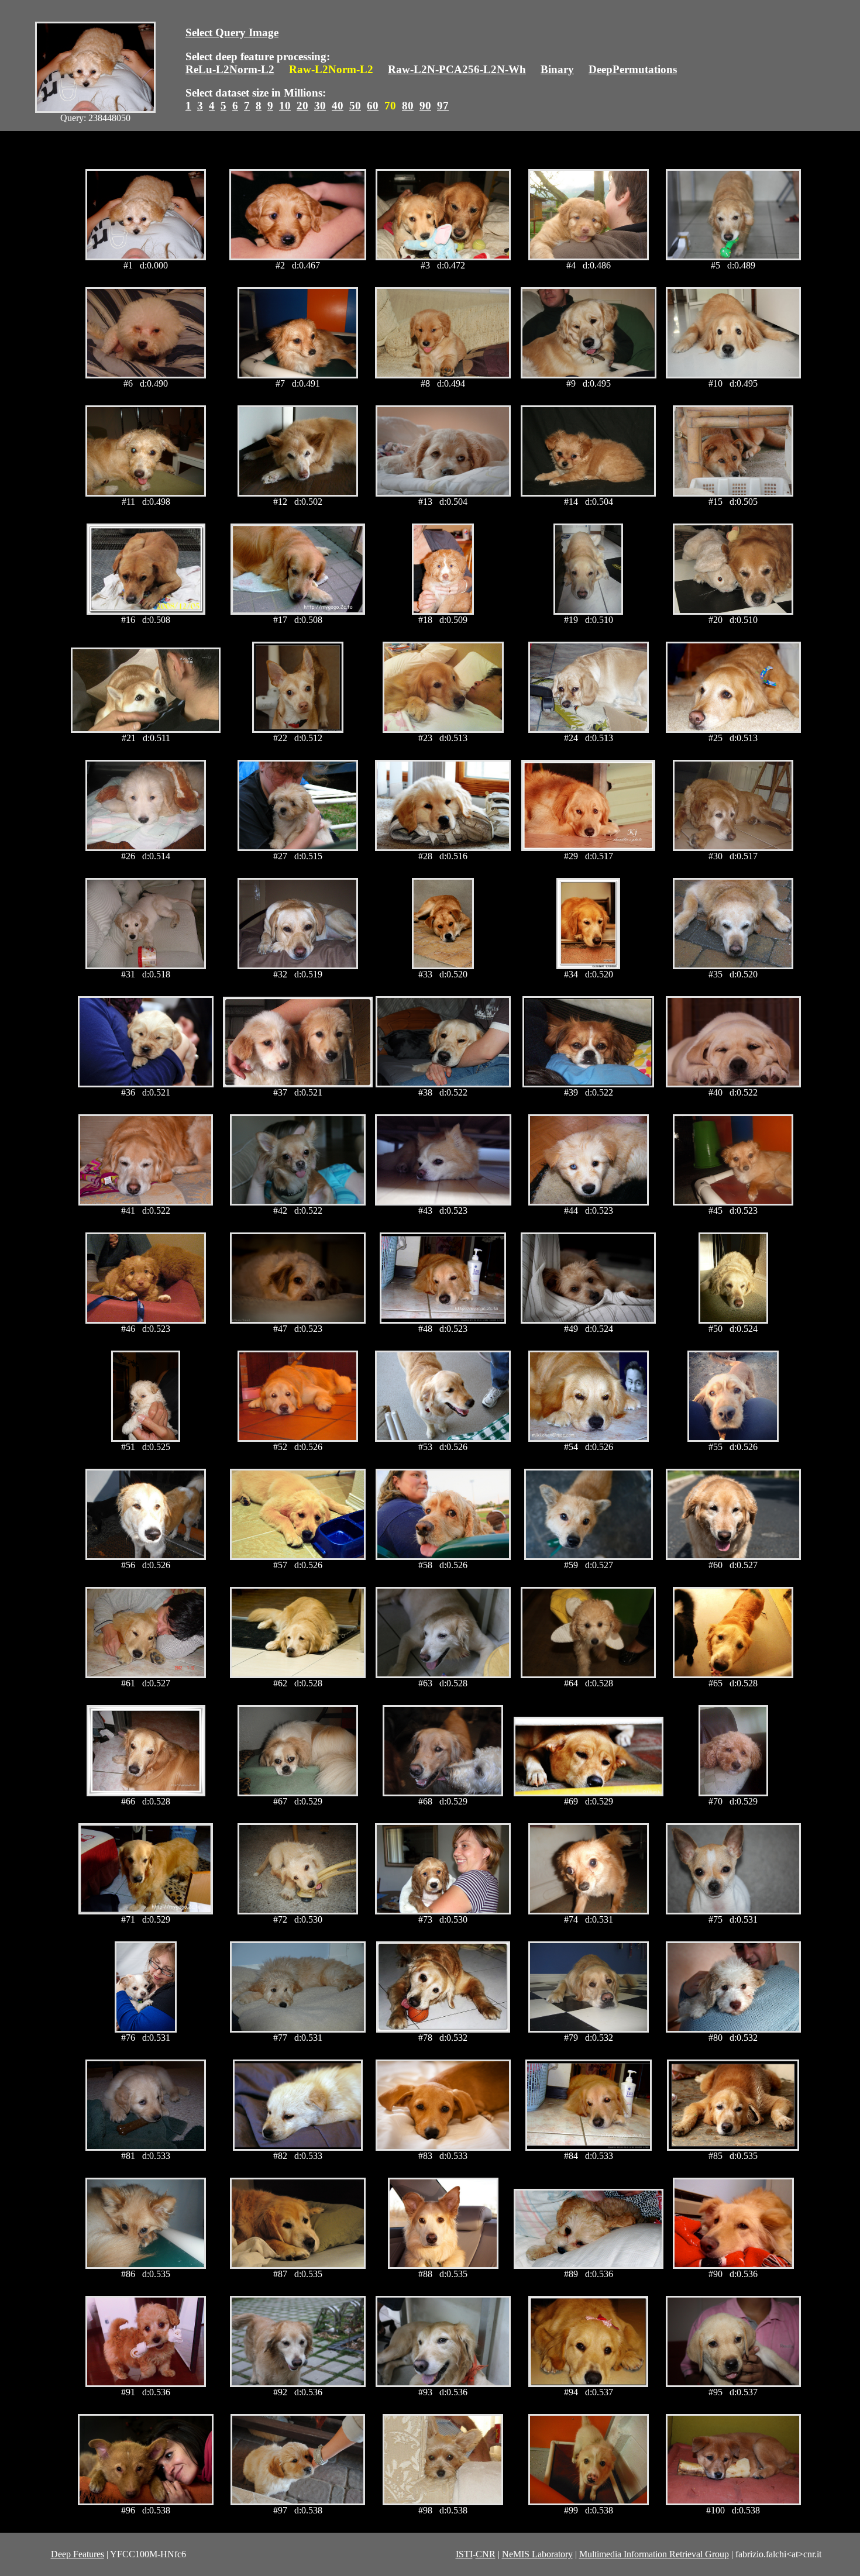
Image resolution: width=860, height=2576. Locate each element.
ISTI (464, 2554)
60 (373, 106)
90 (425, 106)
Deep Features (78, 2554)
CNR (486, 2554)
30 (320, 106)
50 (355, 106)
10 (285, 106)
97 (443, 106)
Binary (557, 69)
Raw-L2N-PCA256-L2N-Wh (457, 69)
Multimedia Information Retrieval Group (654, 2554)
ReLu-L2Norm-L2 (230, 69)
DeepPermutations (633, 69)
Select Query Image (232, 32)
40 (338, 106)
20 (302, 106)
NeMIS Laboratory (537, 2554)
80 (408, 106)
